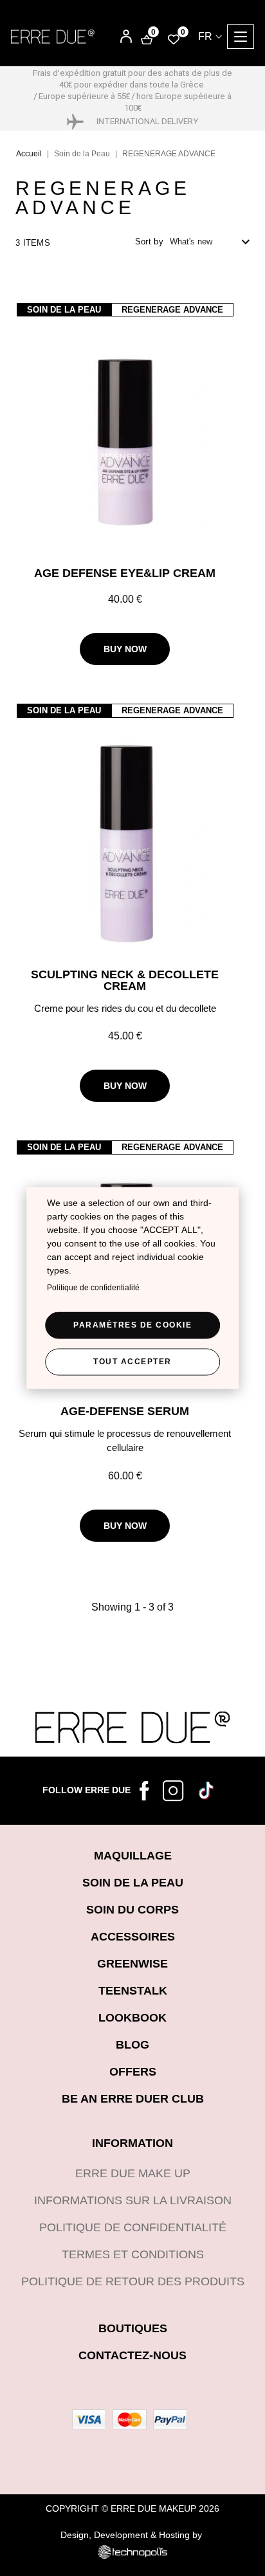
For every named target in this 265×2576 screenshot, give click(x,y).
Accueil (29, 154)
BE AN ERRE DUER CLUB (133, 2099)
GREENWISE (132, 1964)
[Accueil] (53, 36)
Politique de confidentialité (93, 1288)
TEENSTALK (133, 1991)
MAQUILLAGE (133, 1856)
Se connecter (117, 38)
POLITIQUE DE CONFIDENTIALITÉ (133, 2227)
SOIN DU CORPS (132, 1910)
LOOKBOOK (132, 2018)
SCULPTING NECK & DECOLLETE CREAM (125, 980)
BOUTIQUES (133, 2328)
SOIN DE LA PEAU (133, 1883)
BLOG (132, 2045)
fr (205, 36)
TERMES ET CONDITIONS (133, 2254)
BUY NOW (125, 649)
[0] (174, 39)
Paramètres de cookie (132, 1325)
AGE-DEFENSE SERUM (125, 1411)
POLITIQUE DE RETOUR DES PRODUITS (133, 2281)
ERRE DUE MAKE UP (133, 2173)
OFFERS (133, 2072)
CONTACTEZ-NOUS (132, 2355)
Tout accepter (132, 1362)
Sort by (149, 242)
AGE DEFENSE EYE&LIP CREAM (125, 573)
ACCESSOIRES (133, 1937)
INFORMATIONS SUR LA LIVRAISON (133, 2200)
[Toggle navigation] (241, 37)
